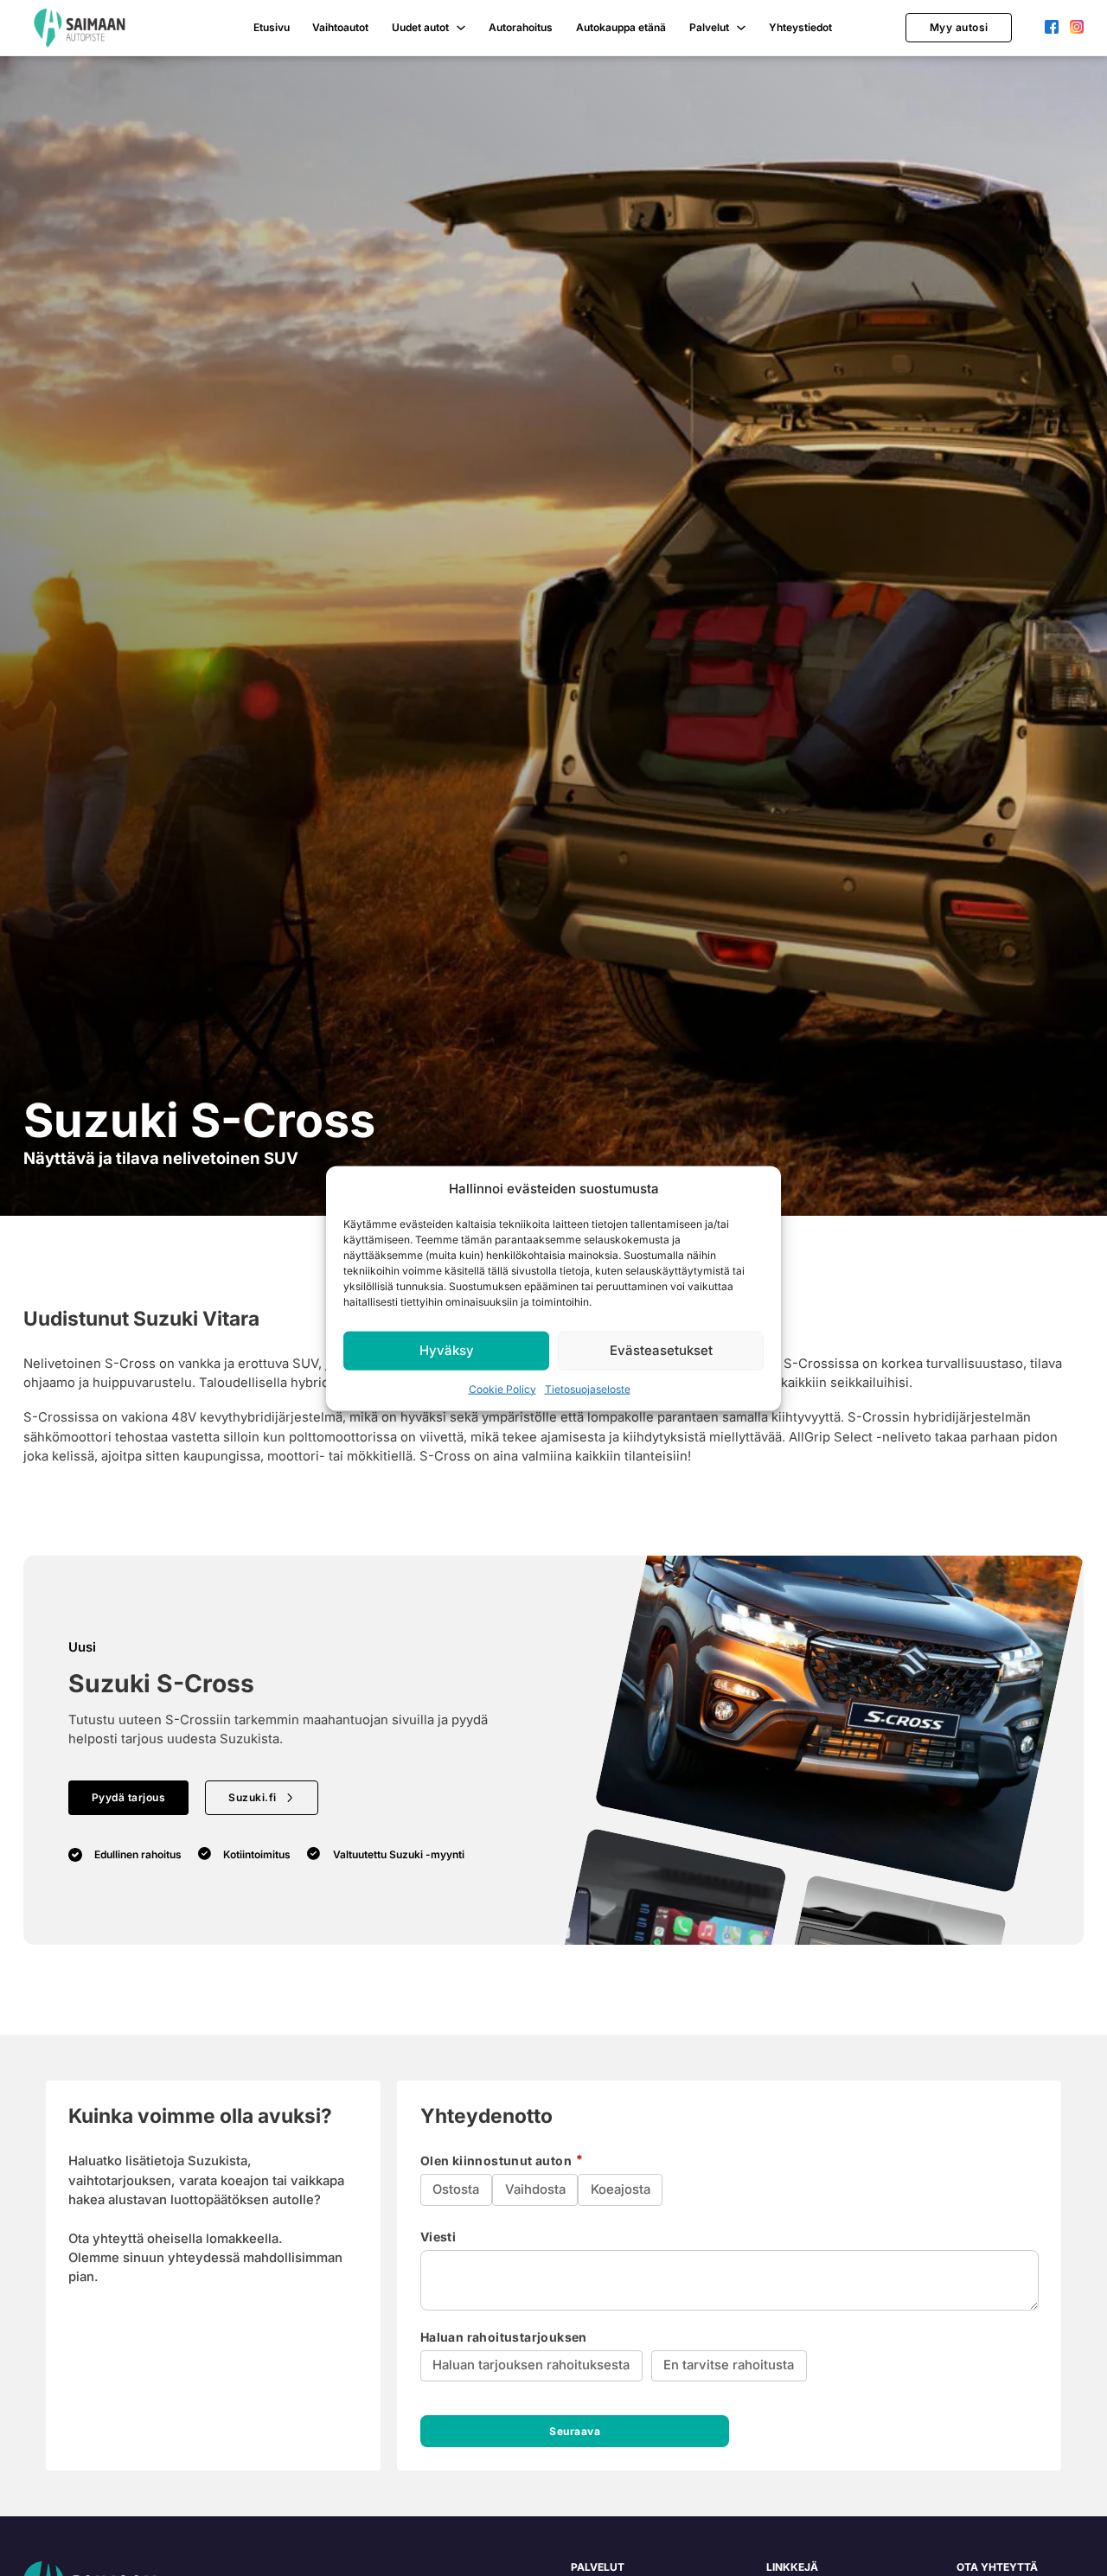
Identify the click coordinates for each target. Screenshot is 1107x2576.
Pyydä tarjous (129, 1797)
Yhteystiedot (800, 27)
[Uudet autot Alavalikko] (461, 28)
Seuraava (575, 2431)
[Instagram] (1077, 28)
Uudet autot (420, 27)
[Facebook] (1052, 28)
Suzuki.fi (253, 1797)
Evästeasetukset (661, 1349)
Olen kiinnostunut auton (498, 2161)
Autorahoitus (521, 27)
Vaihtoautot (340, 27)
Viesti (438, 2237)
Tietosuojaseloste (588, 1388)
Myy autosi (959, 27)
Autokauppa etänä (621, 27)
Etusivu (272, 27)
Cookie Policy (502, 1388)
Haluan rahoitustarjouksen (504, 2337)
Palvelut (709, 27)
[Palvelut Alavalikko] (741, 28)
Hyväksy (447, 1349)
